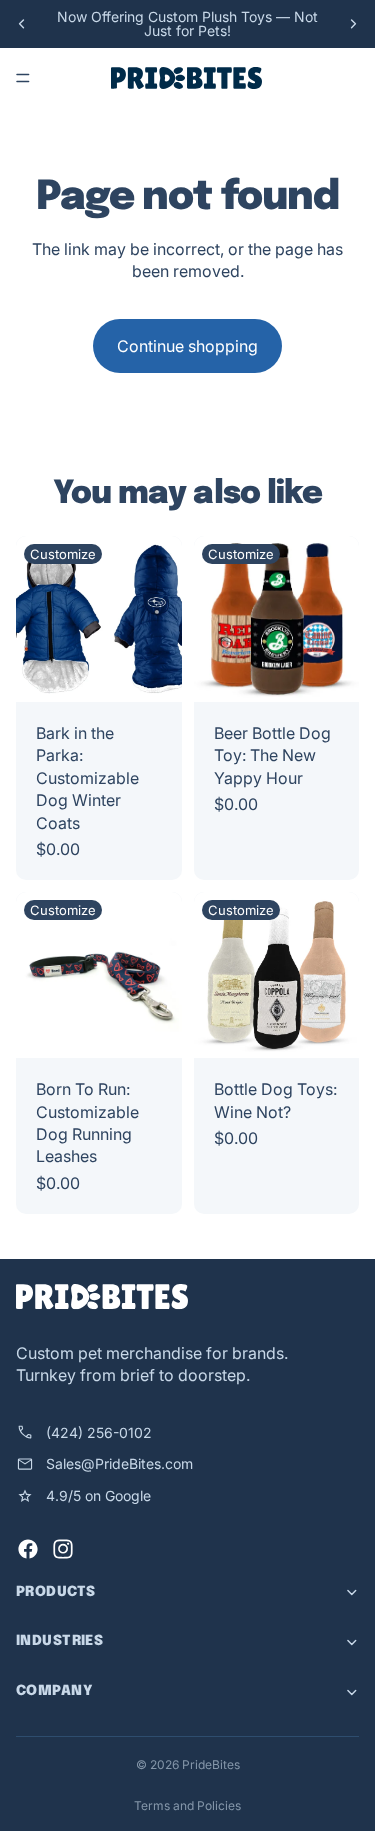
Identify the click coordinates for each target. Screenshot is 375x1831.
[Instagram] (63, 1550)
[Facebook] (28, 1550)
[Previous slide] (22, 24)
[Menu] (23, 78)
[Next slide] (353, 24)
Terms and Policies (187, 1805)
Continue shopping (187, 346)
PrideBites (211, 1764)
